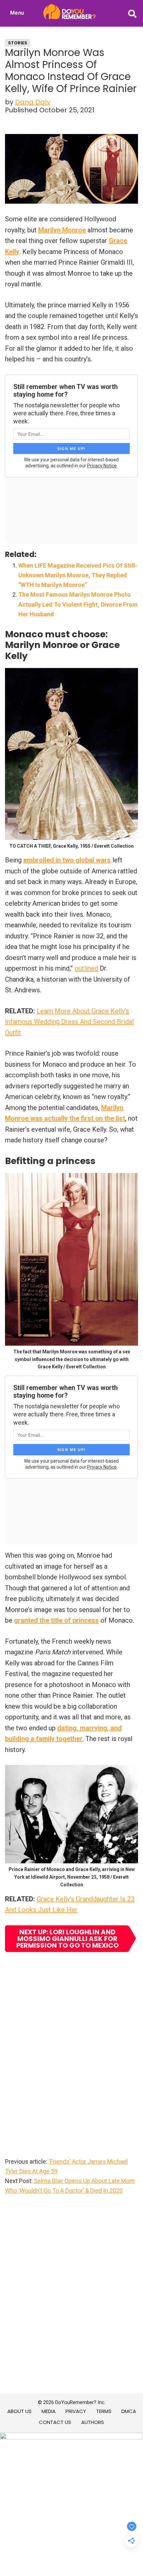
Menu (17, 13)
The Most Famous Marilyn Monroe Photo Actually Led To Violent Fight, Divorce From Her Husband (78, 604)
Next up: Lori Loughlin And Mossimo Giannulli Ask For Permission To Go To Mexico (68, 1939)
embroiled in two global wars (67, 860)
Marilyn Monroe (62, 230)
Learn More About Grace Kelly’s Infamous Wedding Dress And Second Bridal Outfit (69, 1022)
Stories (18, 43)
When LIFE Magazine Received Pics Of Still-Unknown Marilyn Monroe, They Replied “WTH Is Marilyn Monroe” (78, 575)
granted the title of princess (56, 1620)
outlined (86, 968)
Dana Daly (33, 102)
